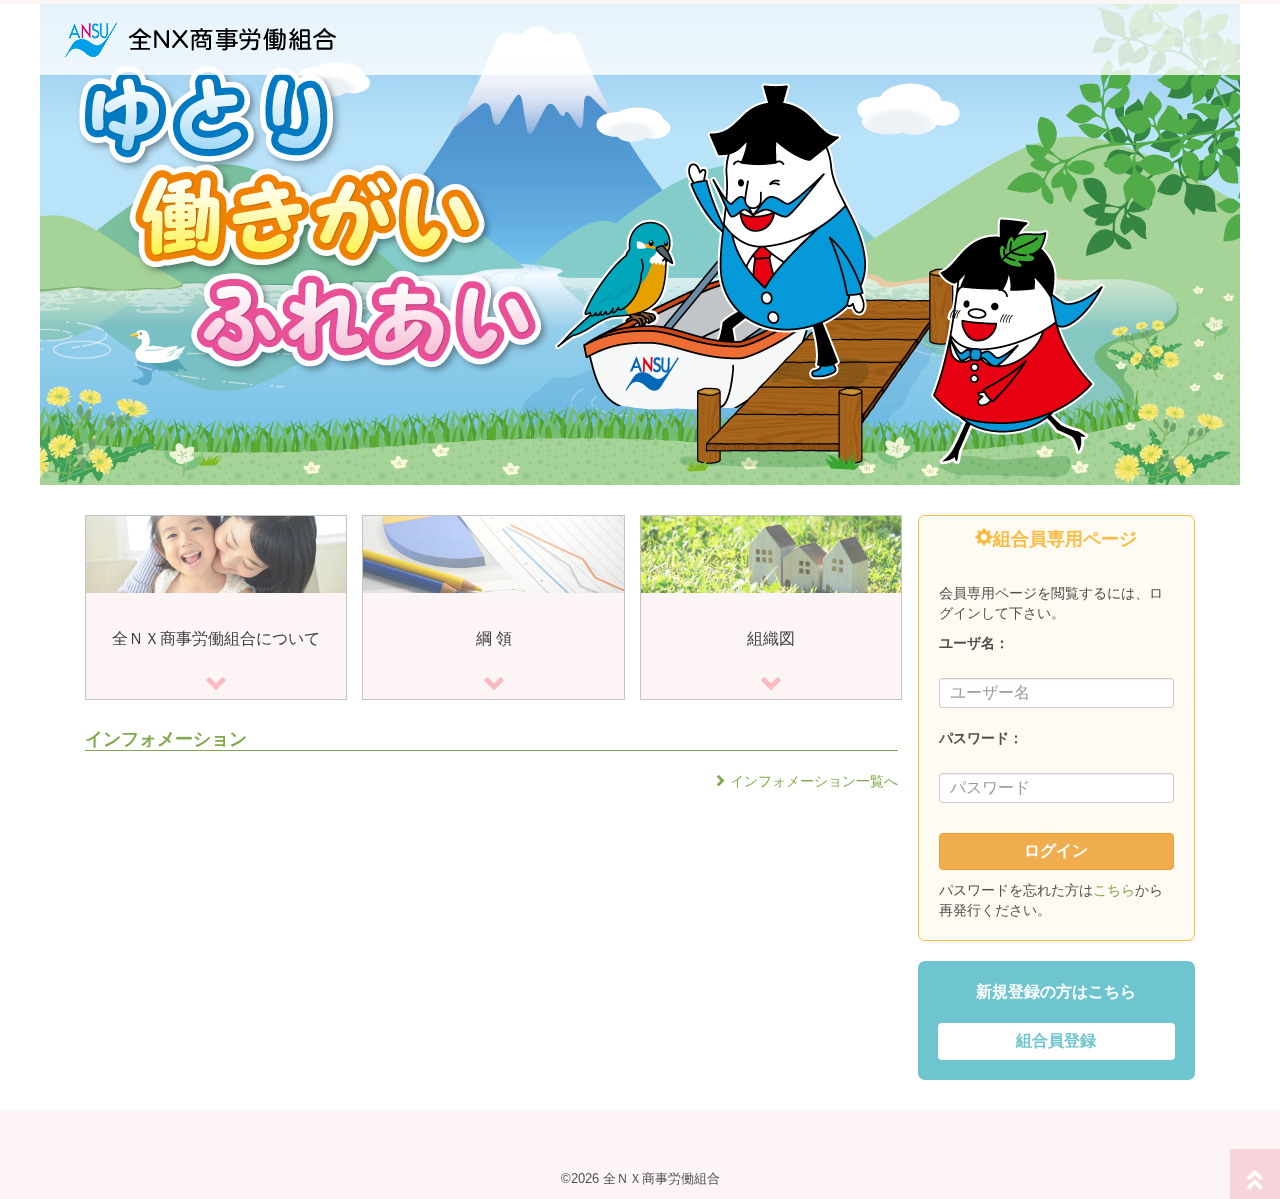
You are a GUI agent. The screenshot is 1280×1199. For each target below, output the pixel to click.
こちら (1114, 890)
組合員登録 (1056, 1040)
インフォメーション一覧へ (814, 781)
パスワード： (981, 738)
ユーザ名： (974, 643)
